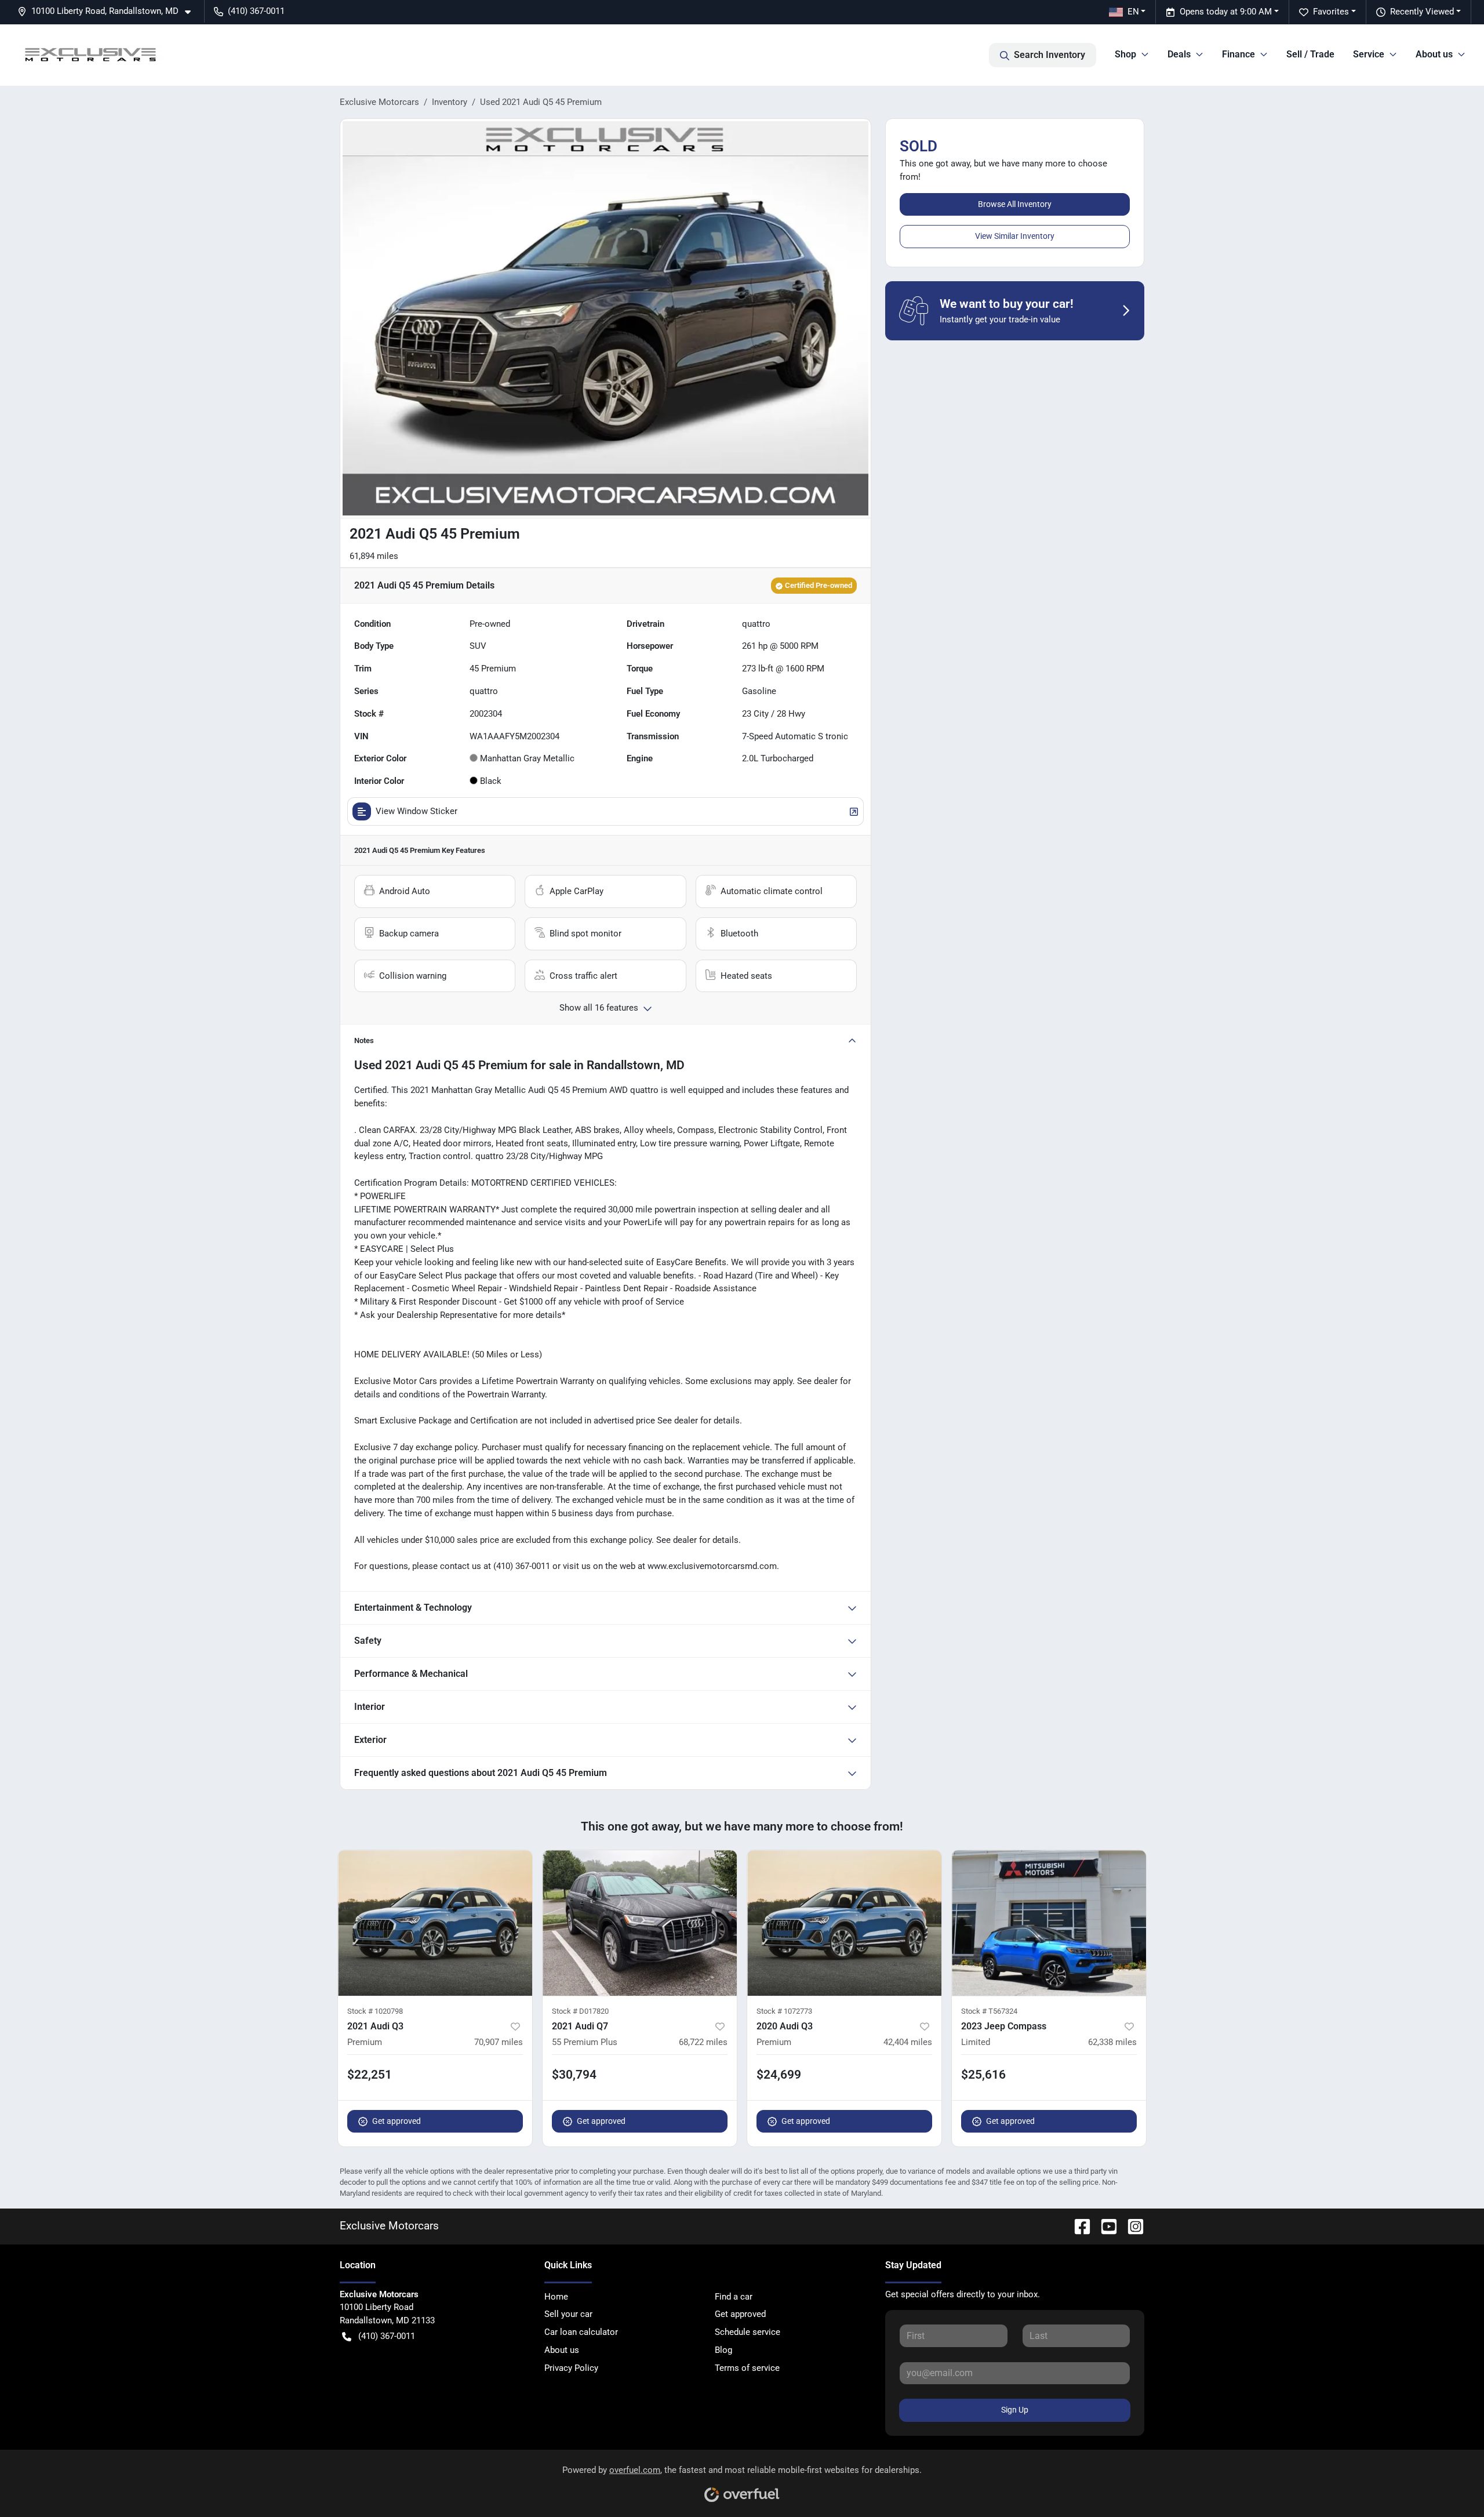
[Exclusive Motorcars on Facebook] (1078, 2226)
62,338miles (1112, 2042)
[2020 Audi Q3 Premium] (844, 1923)
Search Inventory (1050, 55)
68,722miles (703, 2042)
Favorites (1331, 12)
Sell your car (568, 2314)
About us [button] (1434, 54)
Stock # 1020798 (375, 2011)
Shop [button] (1125, 54)
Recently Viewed (1422, 12)
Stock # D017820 (580, 2011)
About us (562, 2350)
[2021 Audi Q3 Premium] (435, 1923)
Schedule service (748, 2332)
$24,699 (779, 2075)
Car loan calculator (581, 2332)
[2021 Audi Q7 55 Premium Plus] (640, 1923)
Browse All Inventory (1015, 204)
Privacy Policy (571, 2368)
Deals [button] (1179, 54)
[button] (109, 11)
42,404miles (908, 2042)
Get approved (397, 2121)
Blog (723, 2350)
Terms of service (747, 2368)
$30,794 (574, 2075)
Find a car (734, 2297)
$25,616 (983, 2075)
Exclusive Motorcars (379, 102)
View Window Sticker (417, 811)
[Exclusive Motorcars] (91, 55)
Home (556, 2297)
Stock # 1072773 (784, 2011)
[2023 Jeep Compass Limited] (1049, 1923)
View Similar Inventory (1015, 236)
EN (1133, 12)
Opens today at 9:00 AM (1226, 12)
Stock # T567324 (989, 2011)
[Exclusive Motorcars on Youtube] (1104, 2226)
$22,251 (370, 2075)
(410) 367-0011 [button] (256, 11)
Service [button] (1369, 54)
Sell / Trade (1310, 54)
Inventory (450, 102)
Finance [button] (1239, 54)
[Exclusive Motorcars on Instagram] (1131, 2226)
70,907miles (499, 2042)
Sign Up (1015, 2410)
